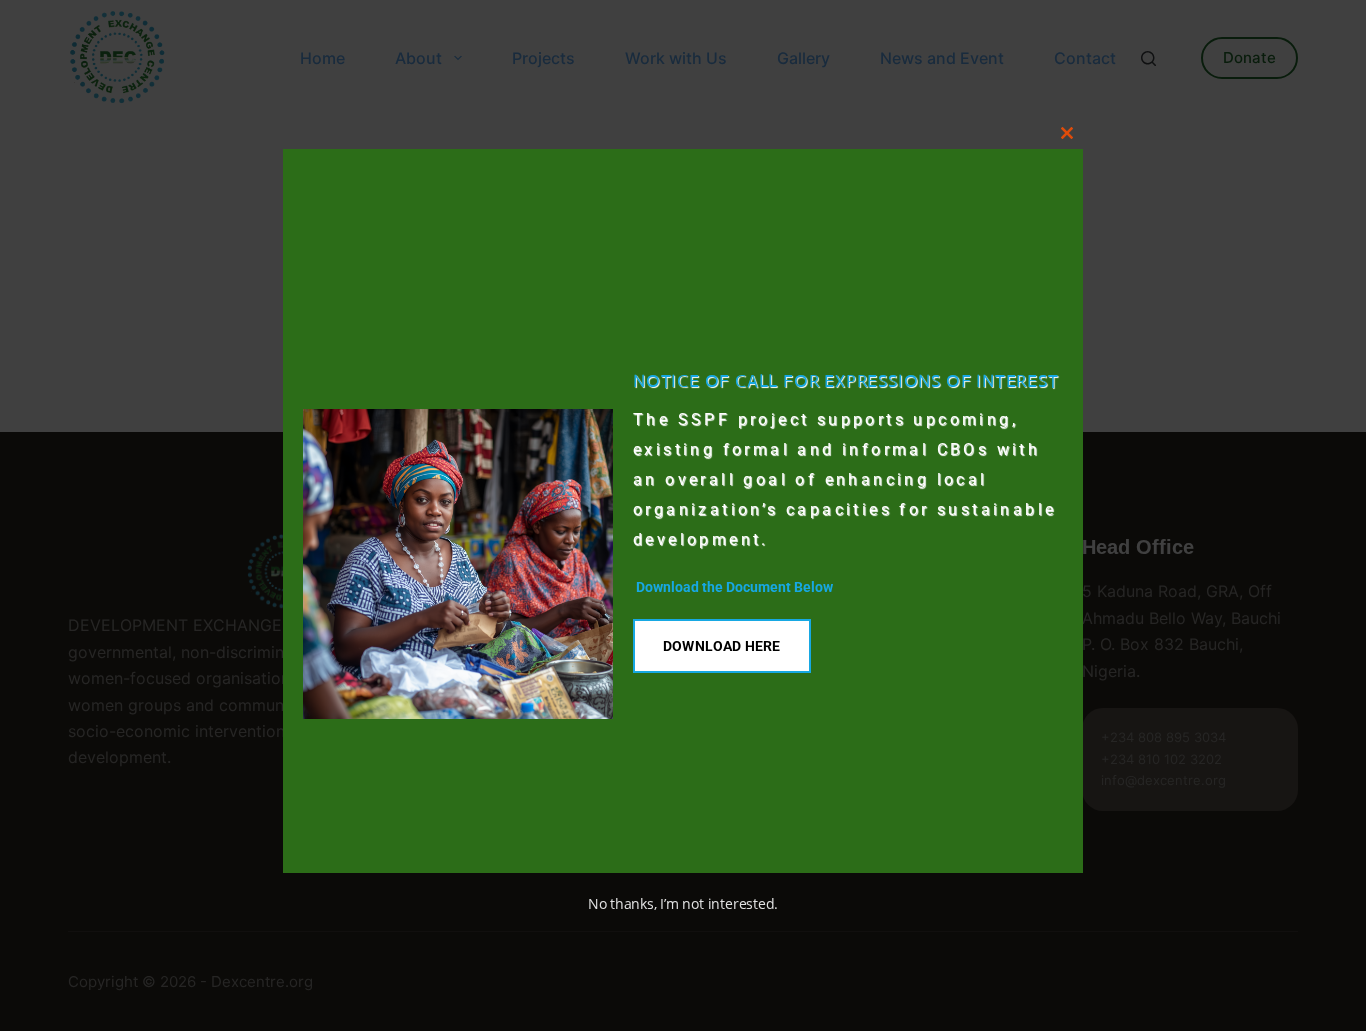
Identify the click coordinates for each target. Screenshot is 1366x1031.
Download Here (722, 646)
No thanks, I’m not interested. (683, 903)
